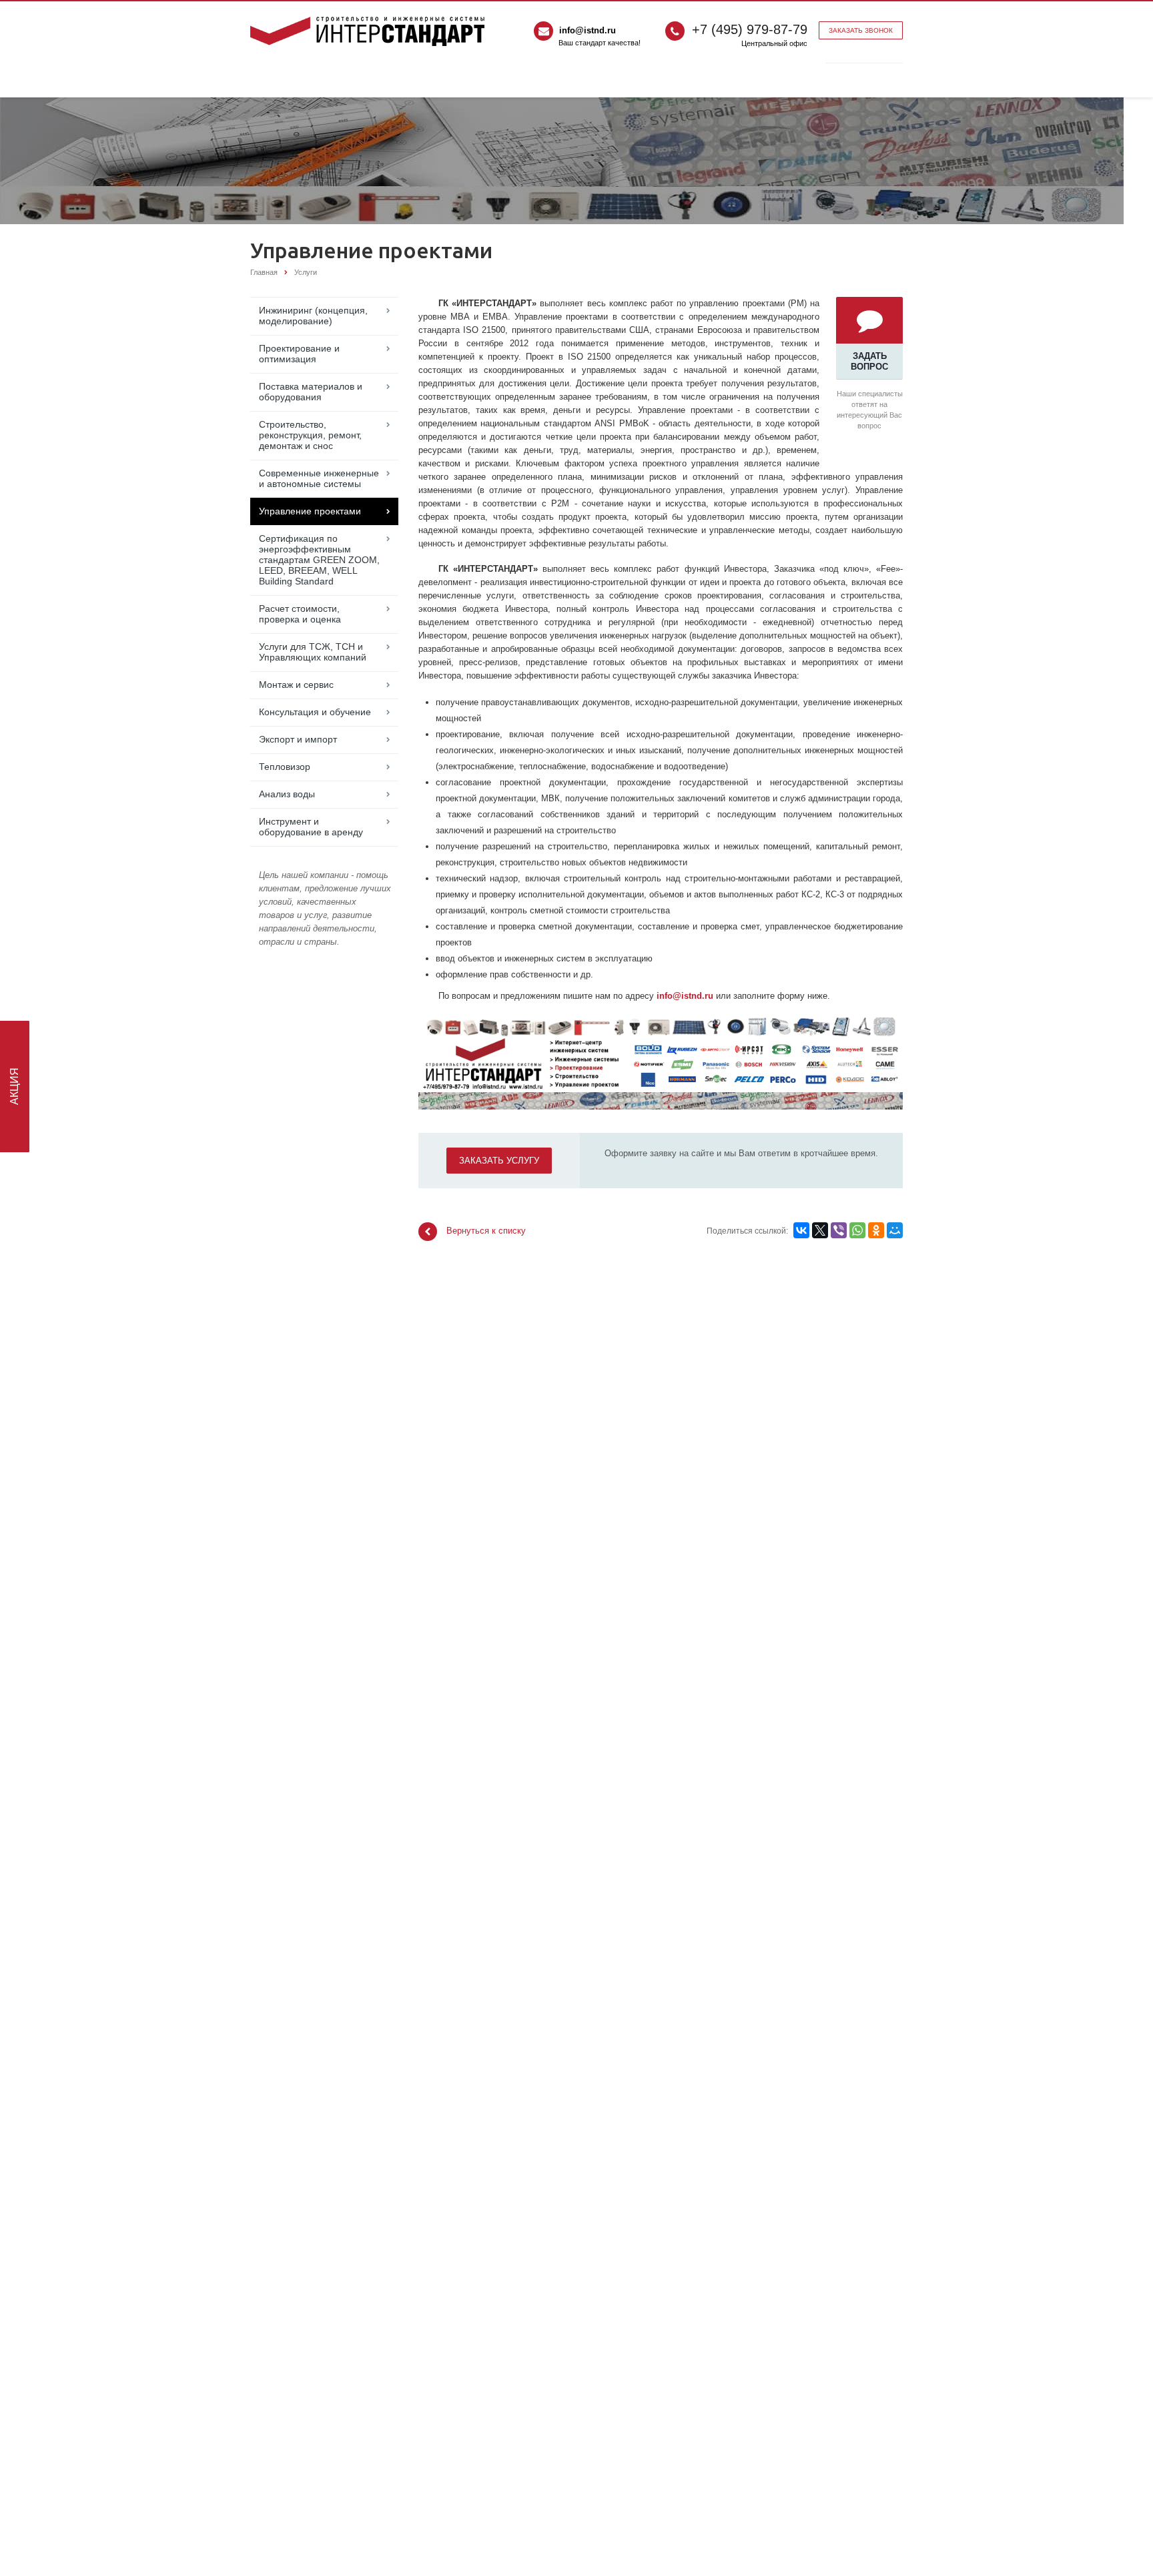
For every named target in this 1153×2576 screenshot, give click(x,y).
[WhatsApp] (857, 1230)
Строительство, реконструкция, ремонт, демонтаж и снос (310, 435)
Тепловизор (285, 767)
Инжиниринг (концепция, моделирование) (313, 316)
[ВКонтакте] (801, 1230)
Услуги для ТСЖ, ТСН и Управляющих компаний (313, 652)
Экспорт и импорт (298, 739)
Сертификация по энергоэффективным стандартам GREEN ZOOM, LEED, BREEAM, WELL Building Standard (319, 560)
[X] (820, 1230)
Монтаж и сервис (296, 685)
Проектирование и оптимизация (299, 354)
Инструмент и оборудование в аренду (311, 827)
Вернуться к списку (486, 1231)
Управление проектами (310, 511)
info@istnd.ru (588, 30)
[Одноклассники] (876, 1230)
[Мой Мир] (895, 1230)
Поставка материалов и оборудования (311, 392)
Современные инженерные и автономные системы (319, 478)
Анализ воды (287, 794)
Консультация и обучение (315, 712)
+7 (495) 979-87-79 (750, 29)
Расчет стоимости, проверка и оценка (300, 614)
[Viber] (839, 1230)
